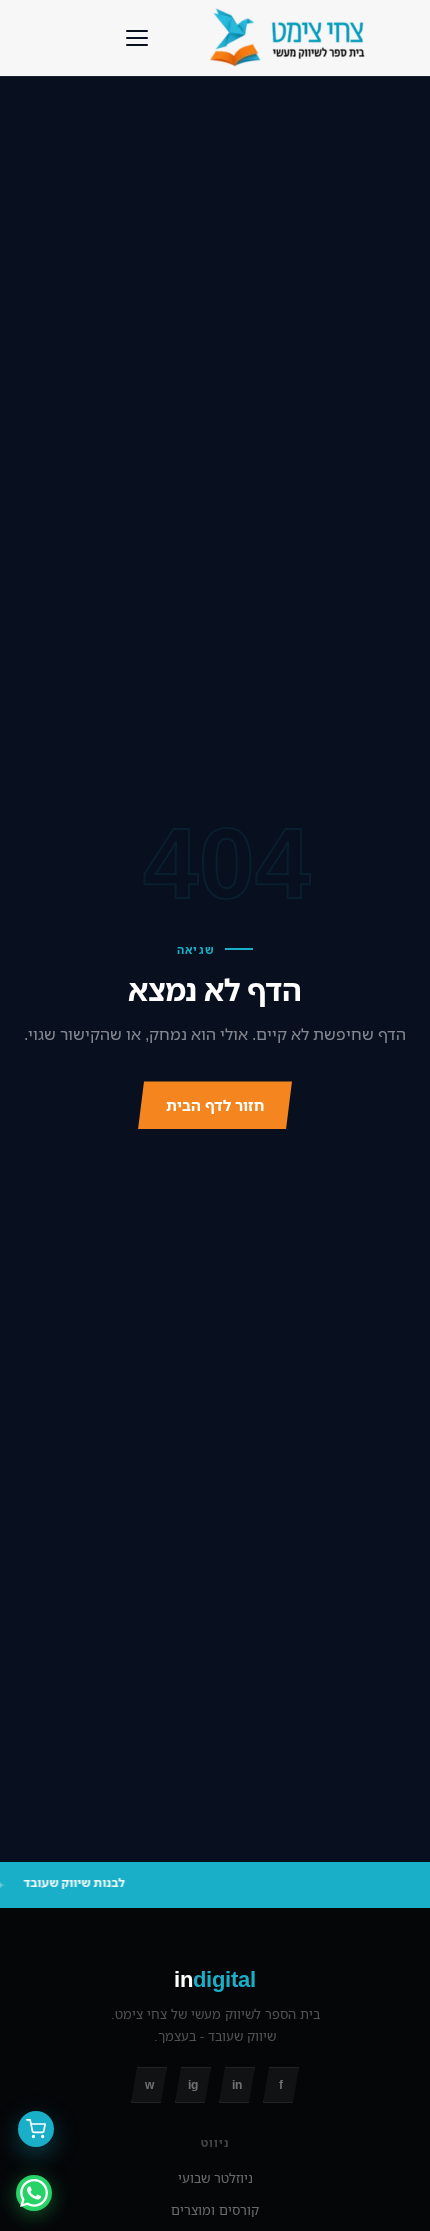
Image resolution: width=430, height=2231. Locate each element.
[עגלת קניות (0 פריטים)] (36, 2129)
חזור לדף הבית (215, 1105)
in (237, 2084)
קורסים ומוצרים (215, 2210)
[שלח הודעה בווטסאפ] (34, 2193)
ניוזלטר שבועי (215, 2178)
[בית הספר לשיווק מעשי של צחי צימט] (292, 38)
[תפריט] (137, 38)
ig (193, 2084)
